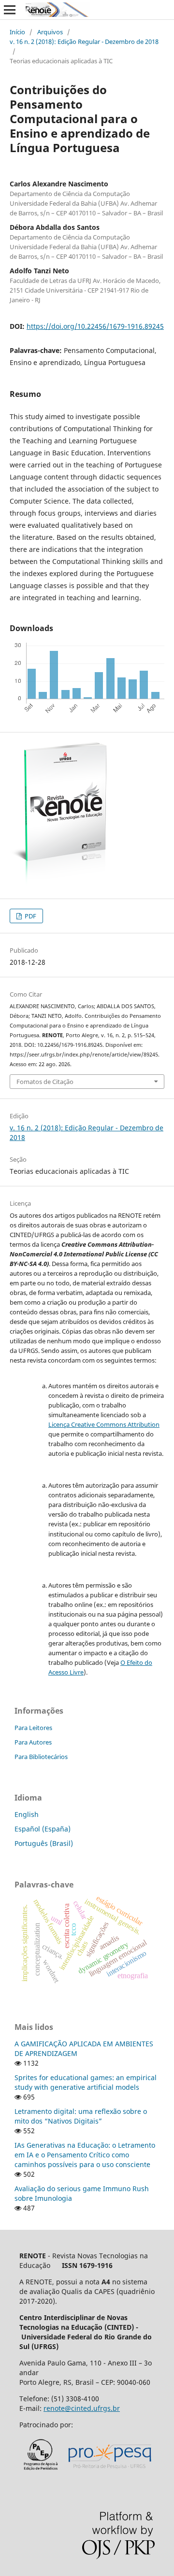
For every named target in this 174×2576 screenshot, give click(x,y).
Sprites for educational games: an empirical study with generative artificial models (86, 2082)
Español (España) (43, 1829)
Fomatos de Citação (45, 1082)
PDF (30, 916)
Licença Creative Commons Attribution (104, 1424)
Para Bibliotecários (41, 1757)
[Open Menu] (10, 10)
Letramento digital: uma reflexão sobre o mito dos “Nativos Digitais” (81, 2116)
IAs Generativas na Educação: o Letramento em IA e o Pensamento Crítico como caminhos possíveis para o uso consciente (85, 2155)
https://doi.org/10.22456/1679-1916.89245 (95, 326)
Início (17, 32)
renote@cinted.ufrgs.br (82, 2408)
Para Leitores (33, 1728)
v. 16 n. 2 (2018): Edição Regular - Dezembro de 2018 (84, 42)
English (27, 1814)
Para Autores (33, 1742)
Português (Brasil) (44, 1843)
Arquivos (50, 32)
